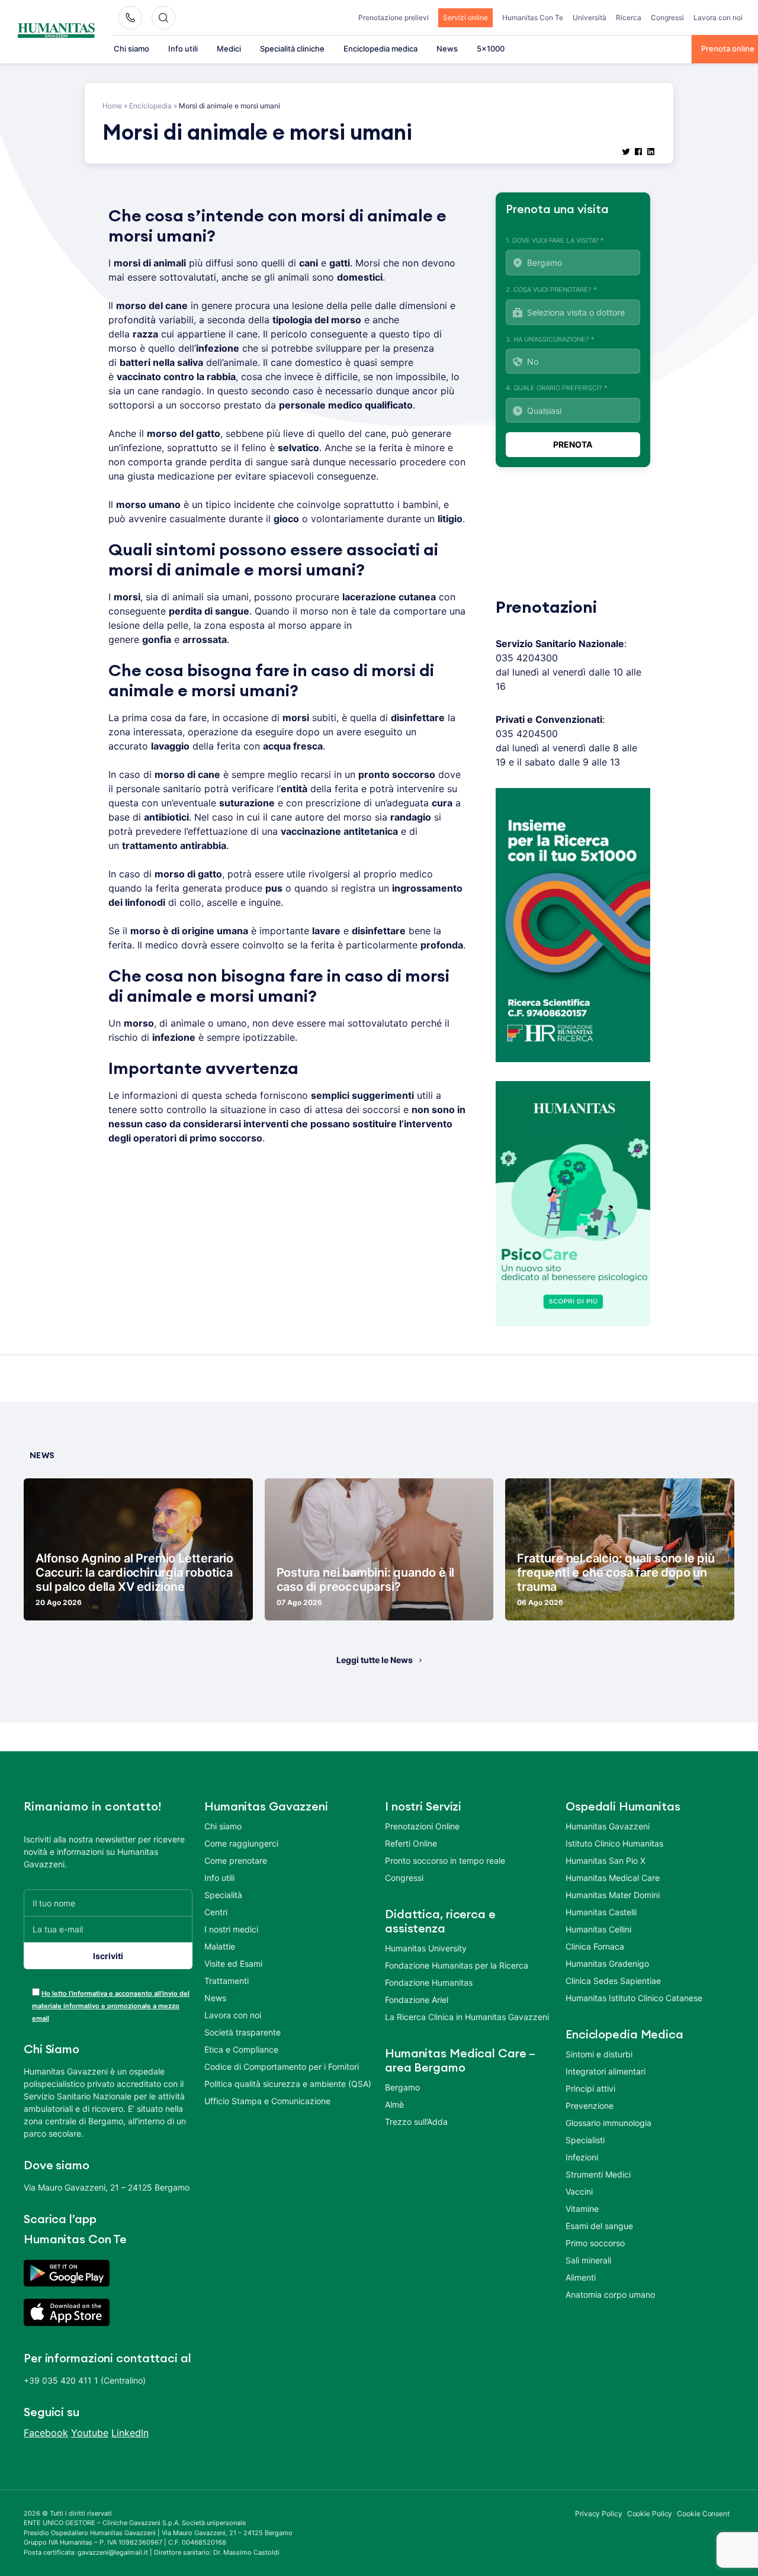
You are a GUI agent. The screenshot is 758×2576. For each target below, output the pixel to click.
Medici (229, 49)
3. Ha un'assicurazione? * (550, 339)
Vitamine (582, 2209)
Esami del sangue (599, 2226)
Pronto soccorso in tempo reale (445, 1861)
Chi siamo (131, 49)
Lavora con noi (718, 17)
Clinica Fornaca (595, 1946)
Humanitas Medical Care (613, 1878)
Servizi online (465, 17)
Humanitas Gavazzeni (608, 1826)
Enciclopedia (150, 106)
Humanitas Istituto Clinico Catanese (634, 1998)
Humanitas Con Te (533, 17)
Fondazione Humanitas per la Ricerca (457, 1965)
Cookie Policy (650, 2514)
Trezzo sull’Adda (416, 2122)
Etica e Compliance (241, 2049)
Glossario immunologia (608, 2123)
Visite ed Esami (233, 1964)
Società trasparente (243, 2032)
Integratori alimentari (606, 2071)
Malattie (220, 1946)
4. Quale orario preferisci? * (557, 388)
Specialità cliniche (292, 49)
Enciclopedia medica (380, 49)
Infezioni (582, 2157)
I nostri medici (231, 1929)
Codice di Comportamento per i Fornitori (282, 2067)
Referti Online (411, 1843)
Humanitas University (426, 1948)
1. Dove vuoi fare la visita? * (555, 240)
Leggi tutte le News (375, 1660)
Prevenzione (590, 2106)
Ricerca (629, 17)
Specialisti (585, 2140)
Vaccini (579, 2191)
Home (112, 106)
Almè (394, 2104)
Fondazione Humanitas (429, 1982)
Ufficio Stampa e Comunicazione (267, 2101)
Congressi (667, 17)
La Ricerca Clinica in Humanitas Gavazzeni (467, 2017)
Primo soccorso (595, 2243)
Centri (216, 1912)
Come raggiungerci (241, 1843)
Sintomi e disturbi (599, 2054)
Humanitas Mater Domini (613, 1895)
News (447, 49)
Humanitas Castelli (601, 1912)
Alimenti (581, 2277)
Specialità (223, 1895)
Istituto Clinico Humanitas (614, 1843)
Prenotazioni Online (422, 1826)
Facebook (46, 2433)
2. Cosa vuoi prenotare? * (551, 290)
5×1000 (491, 49)
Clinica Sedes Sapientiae (613, 1981)
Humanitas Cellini (598, 1929)
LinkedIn (130, 2433)
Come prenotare (236, 1861)
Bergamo (402, 2087)
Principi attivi (590, 2088)
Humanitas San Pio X (606, 1861)
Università (590, 17)
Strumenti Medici (598, 2174)
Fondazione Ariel (417, 2000)
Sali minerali (588, 2260)
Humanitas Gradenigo (607, 1964)
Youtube (90, 2433)
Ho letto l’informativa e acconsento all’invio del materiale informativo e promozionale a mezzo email (111, 2006)
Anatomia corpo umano (610, 2294)
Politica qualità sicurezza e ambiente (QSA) (288, 2084)
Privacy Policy (599, 2514)
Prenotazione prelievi (394, 17)
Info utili (183, 49)
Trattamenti (227, 1981)
